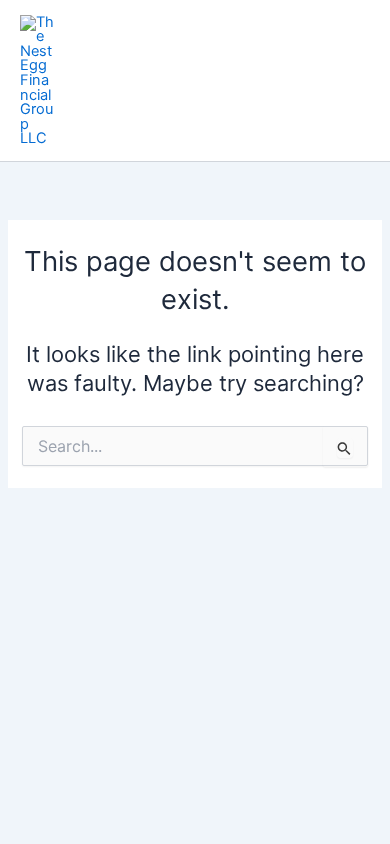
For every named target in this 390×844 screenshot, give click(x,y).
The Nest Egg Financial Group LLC (182, 79)
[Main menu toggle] (349, 80)
